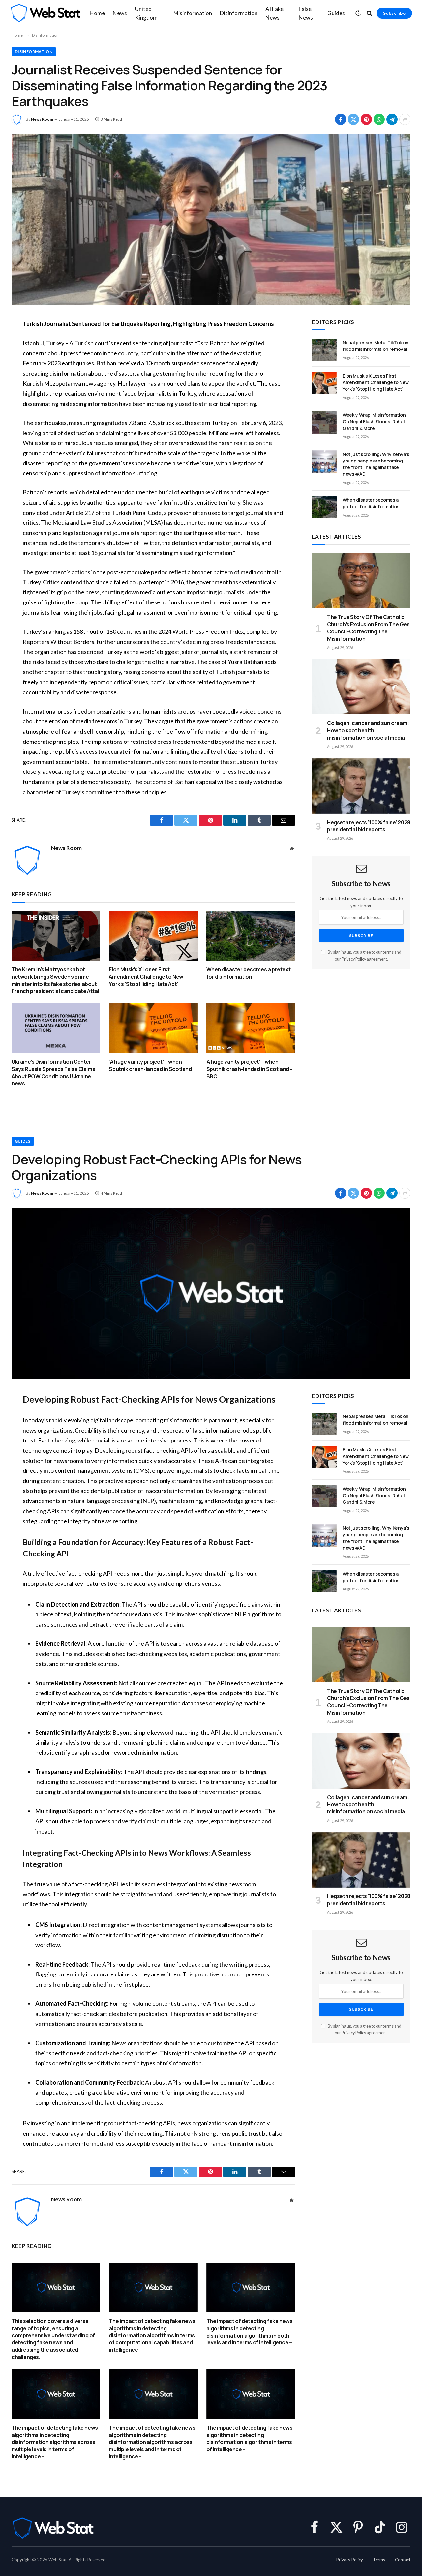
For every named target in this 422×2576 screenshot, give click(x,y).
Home (97, 13)
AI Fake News (274, 13)
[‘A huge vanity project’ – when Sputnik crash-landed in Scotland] (153, 1028)
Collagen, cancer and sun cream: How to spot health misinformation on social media (368, 730)
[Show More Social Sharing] (405, 119)
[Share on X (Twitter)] (353, 119)
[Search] (369, 13)
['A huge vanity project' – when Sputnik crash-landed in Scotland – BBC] (251, 1028)
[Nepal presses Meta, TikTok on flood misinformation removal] (324, 350)
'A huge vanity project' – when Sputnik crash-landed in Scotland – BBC (250, 1069)
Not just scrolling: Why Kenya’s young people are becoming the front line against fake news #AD (376, 464)
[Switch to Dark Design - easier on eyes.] (358, 13)
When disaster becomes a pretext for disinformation (249, 973)
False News (306, 13)
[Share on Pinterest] (366, 119)
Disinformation (239, 13)
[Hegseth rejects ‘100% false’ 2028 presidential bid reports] (361, 786)
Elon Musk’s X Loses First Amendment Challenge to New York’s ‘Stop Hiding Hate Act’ (146, 977)
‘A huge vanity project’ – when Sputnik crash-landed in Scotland (150, 1065)
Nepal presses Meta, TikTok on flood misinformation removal (376, 346)
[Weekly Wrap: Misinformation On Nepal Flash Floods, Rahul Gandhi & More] (324, 422)
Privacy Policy (354, 959)
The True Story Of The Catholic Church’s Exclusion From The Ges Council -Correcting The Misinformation (368, 628)
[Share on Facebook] (341, 119)
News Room (42, 119)
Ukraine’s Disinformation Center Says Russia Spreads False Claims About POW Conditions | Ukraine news (53, 1073)
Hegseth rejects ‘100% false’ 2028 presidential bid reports (369, 826)
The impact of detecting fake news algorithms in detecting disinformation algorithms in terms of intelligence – (250, 2439)
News (120, 13)
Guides (336, 13)
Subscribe (394, 13)
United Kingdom (146, 13)
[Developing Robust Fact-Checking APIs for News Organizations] (211, 1293)
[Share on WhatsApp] (379, 119)
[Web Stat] (45, 13)
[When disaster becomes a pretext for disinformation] (251, 936)
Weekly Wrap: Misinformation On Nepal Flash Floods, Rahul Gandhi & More (374, 421)
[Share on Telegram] (392, 119)
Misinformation (193, 13)
